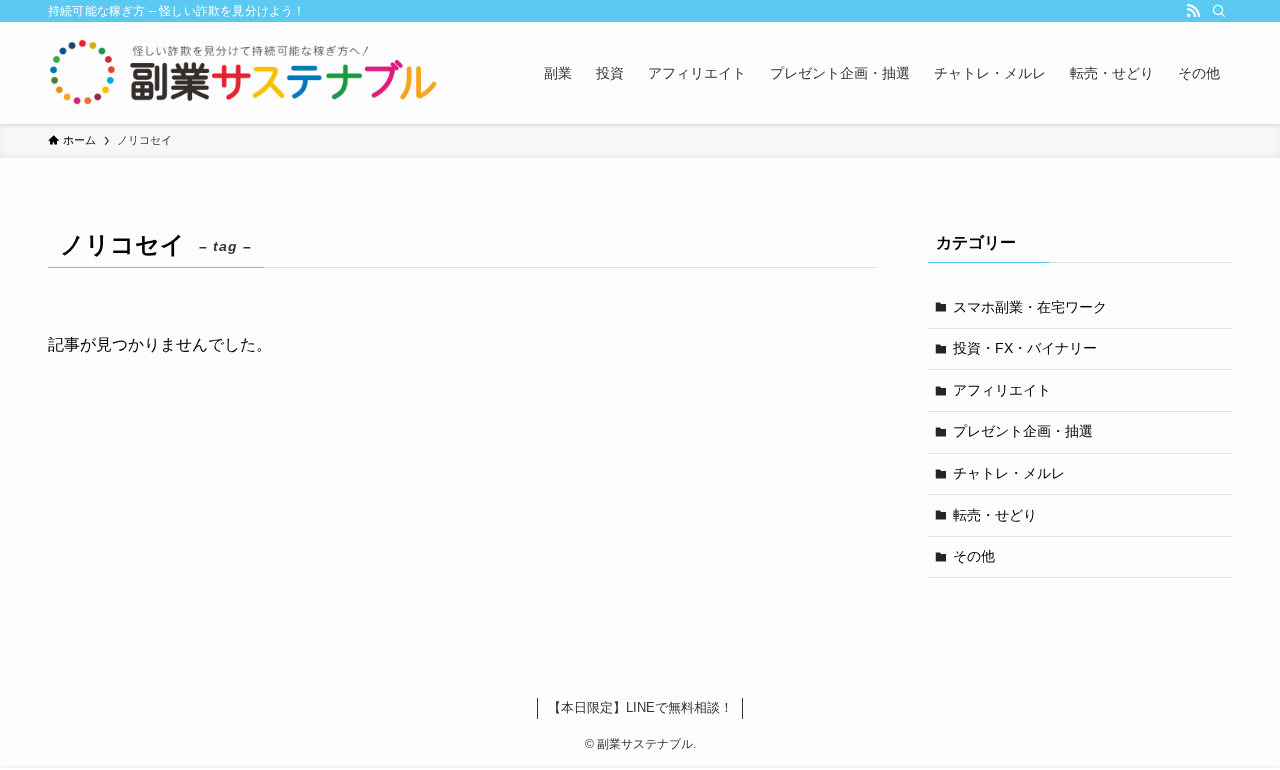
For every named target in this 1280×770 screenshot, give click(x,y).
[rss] (1193, 11)
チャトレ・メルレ (1009, 473)
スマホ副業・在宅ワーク (1030, 307)
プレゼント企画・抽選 (1023, 431)
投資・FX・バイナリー (1025, 348)
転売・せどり (995, 515)
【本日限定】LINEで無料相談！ (640, 707)
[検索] (1219, 11)
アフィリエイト (1002, 390)
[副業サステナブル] (244, 73)
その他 (974, 556)
